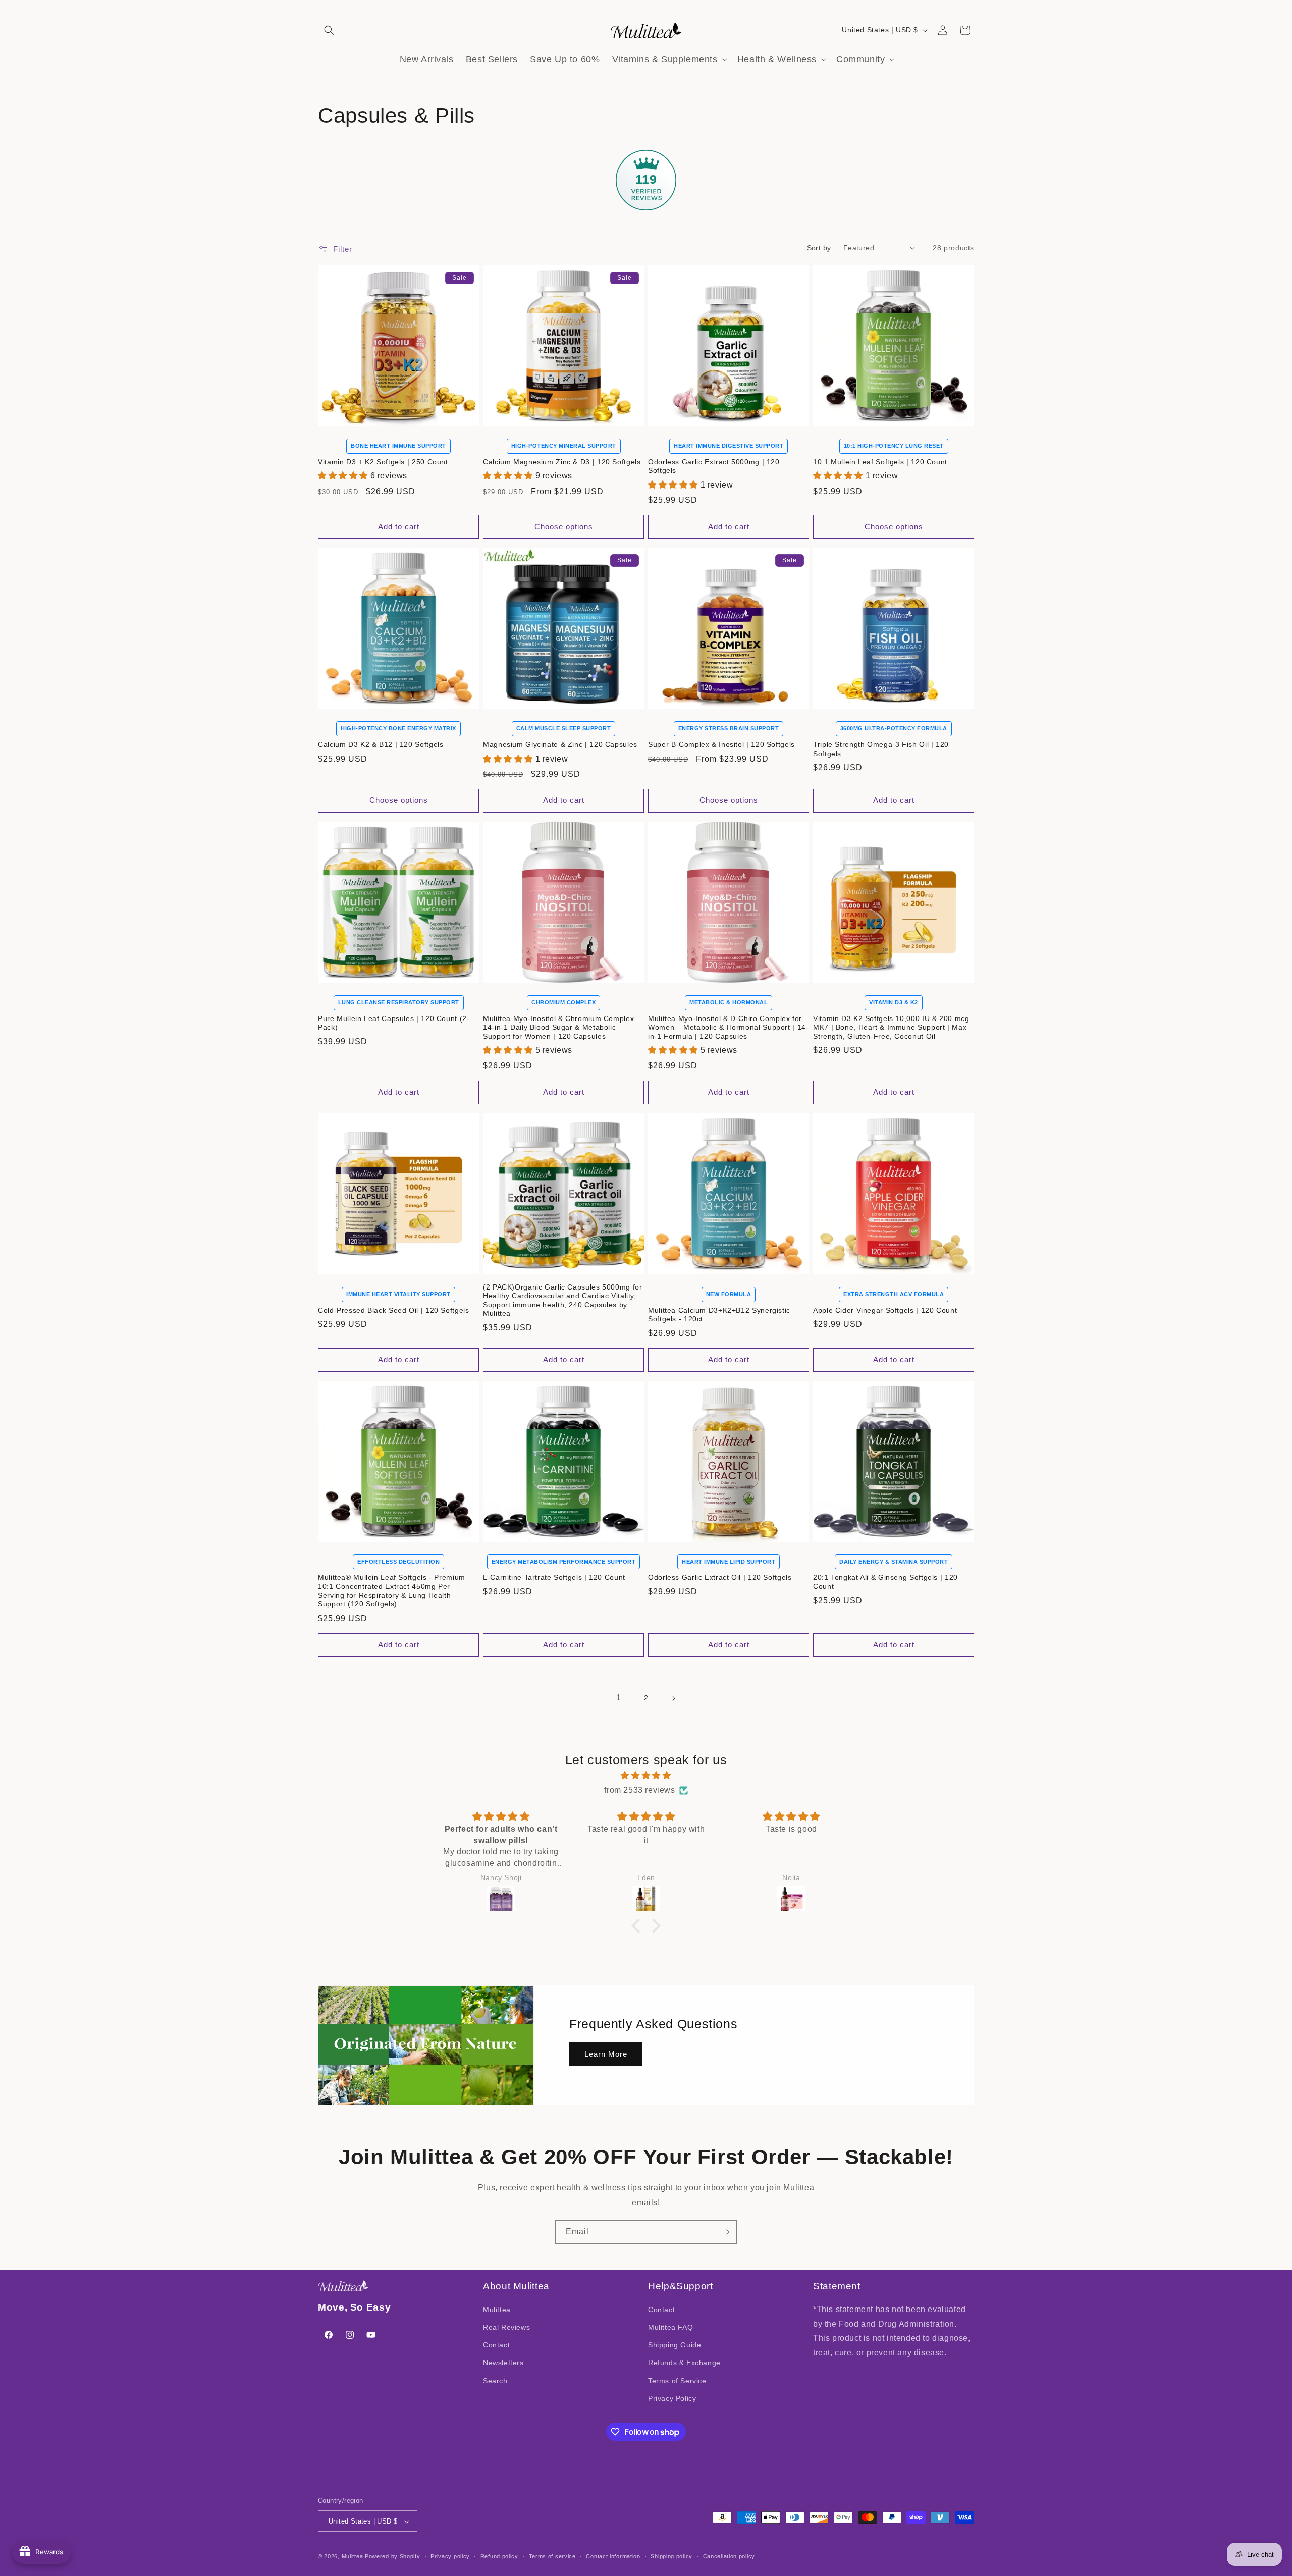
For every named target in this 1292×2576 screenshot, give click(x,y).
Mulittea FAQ (670, 2327)
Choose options (564, 527)
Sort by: (820, 248)
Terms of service (552, 2556)
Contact (496, 2345)
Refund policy (499, 2556)
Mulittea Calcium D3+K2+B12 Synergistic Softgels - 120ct (719, 1315)
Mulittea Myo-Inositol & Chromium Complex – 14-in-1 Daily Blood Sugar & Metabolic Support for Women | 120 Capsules (562, 1028)
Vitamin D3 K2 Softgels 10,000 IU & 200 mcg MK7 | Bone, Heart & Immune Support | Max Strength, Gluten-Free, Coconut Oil (891, 1028)
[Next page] (673, 1698)
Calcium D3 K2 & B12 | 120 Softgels (381, 745)
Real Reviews (506, 2327)
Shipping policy (671, 2556)
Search (495, 2381)
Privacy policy (450, 2556)
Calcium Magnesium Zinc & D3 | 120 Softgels (562, 462)
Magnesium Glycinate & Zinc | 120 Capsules (560, 745)
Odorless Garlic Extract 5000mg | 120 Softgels (714, 467)
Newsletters (503, 2363)
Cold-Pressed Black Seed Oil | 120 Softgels (393, 1310)
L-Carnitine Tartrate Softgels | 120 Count (554, 1577)
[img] (646, 1776)
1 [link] (619, 1698)
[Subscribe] (725, 2232)
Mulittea (497, 2310)
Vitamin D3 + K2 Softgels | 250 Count (383, 462)
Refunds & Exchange (684, 2363)
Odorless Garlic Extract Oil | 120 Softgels (720, 1577)
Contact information (613, 2556)
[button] (329, 30)
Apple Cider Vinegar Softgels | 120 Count (885, 1310)
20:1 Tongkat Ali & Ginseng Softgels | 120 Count (885, 1582)
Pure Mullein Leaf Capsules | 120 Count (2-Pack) (394, 1023)
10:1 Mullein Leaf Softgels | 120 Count (880, 462)
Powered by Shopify (393, 2557)
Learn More (606, 2053)
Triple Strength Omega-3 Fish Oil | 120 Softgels (881, 749)
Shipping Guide (675, 2345)
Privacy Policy (672, 2398)
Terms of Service (677, 2381)
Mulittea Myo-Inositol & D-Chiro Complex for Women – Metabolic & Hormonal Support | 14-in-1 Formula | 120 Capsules (728, 1028)
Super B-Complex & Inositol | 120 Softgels (721, 745)
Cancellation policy (729, 2556)
